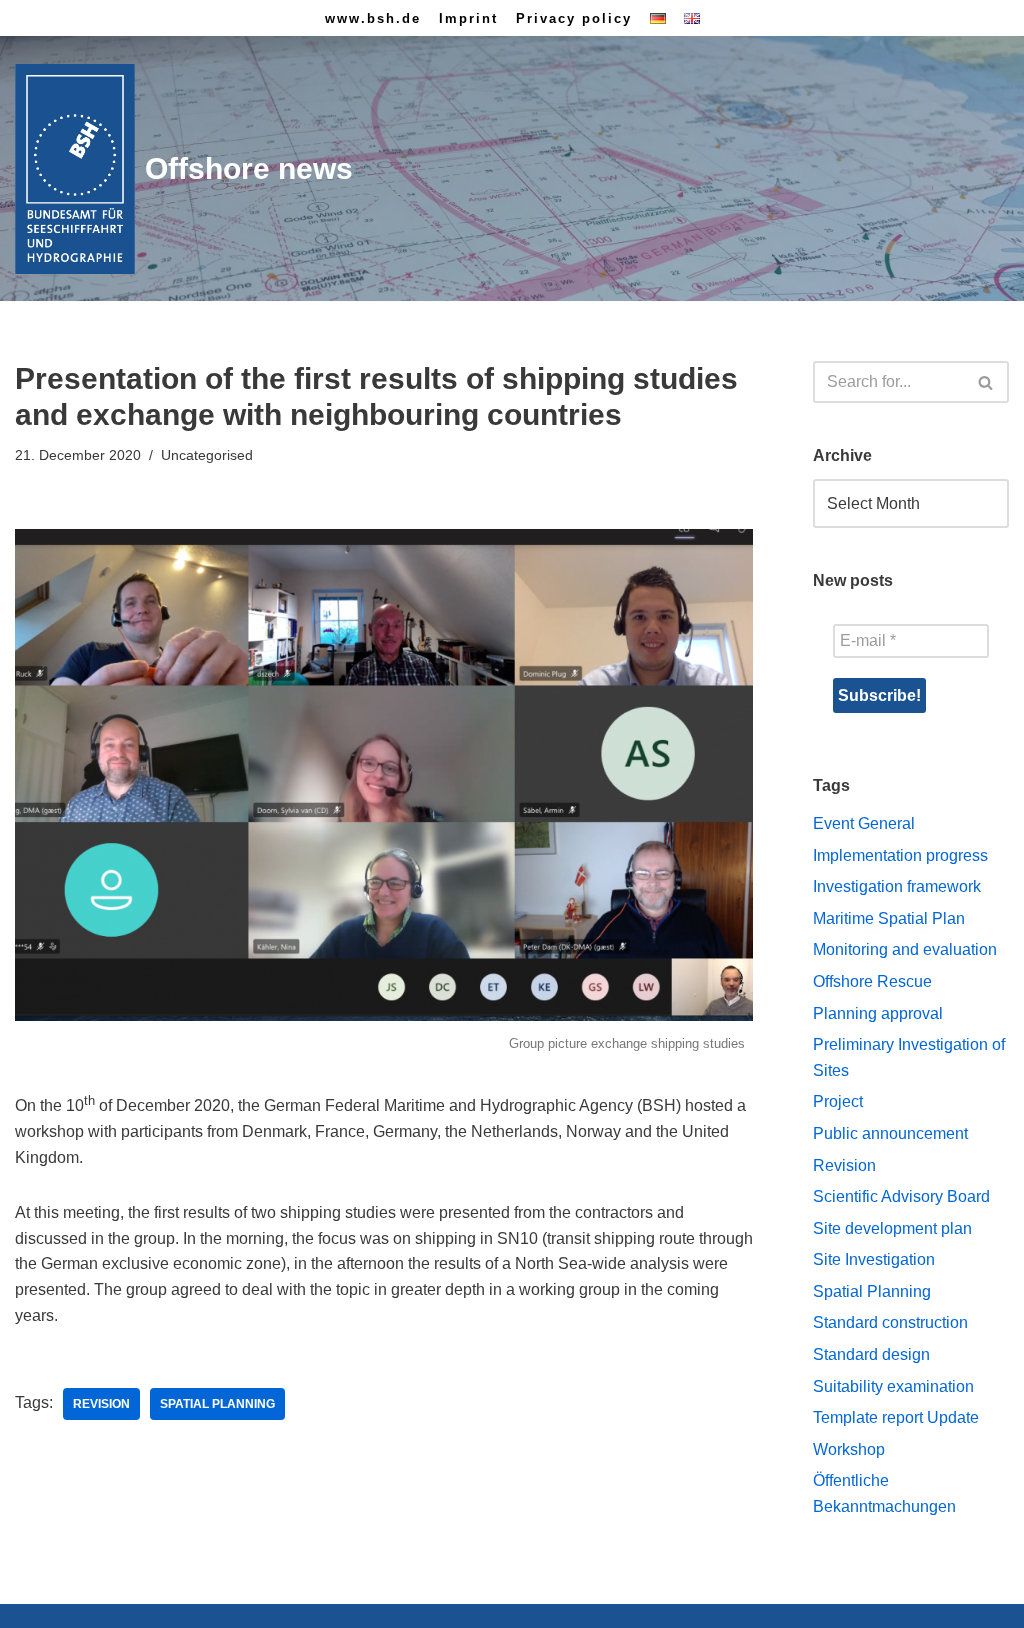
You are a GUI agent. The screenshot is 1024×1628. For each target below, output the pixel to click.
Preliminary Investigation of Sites (909, 1057)
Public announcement (890, 1133)
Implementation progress (900, 855)
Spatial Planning (217, 1404)
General (886, 823)
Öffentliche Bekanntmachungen (884, 1493)
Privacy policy (574, 18)
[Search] (986, 382)
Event (833, 823)
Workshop (849, 1449)
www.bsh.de (373, 18)
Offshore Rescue (872, 981)
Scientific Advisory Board (901, 1196)
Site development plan (892, 1228)
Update (953, 1417)
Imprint (468, 18)
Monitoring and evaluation (905, 949)
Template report (868, 1417)
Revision (101, 1404)
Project (838, 1101)
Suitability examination (893, 1386)
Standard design (871, 1354)
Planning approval (878, 1013)
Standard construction (890, 1322)
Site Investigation (874, 1259)
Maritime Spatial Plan (889, 918)
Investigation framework (897, 886)
